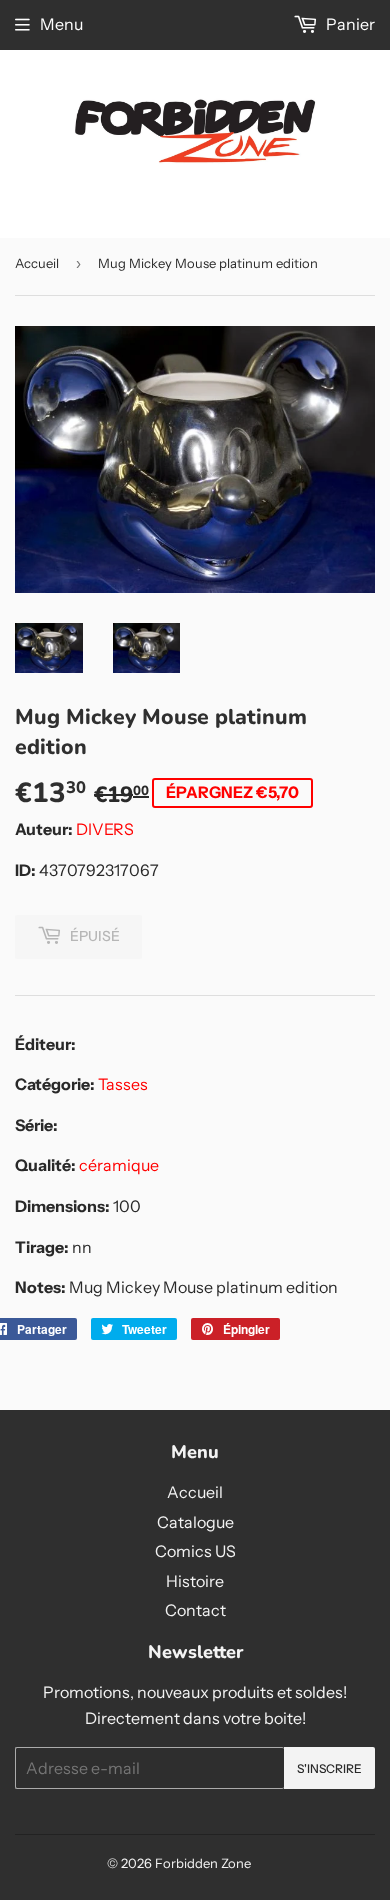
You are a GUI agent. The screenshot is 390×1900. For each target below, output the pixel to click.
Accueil (37, 263)
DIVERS (105, 829)
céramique (119, 1165)
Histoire (195, 1581)
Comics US (195, 1551)
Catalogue (195, 1522)
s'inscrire (329, 1768)
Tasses (123, 1084)
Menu (61, 24)
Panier (349, 24)
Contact (195, 1610)
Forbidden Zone (203, 1863)
